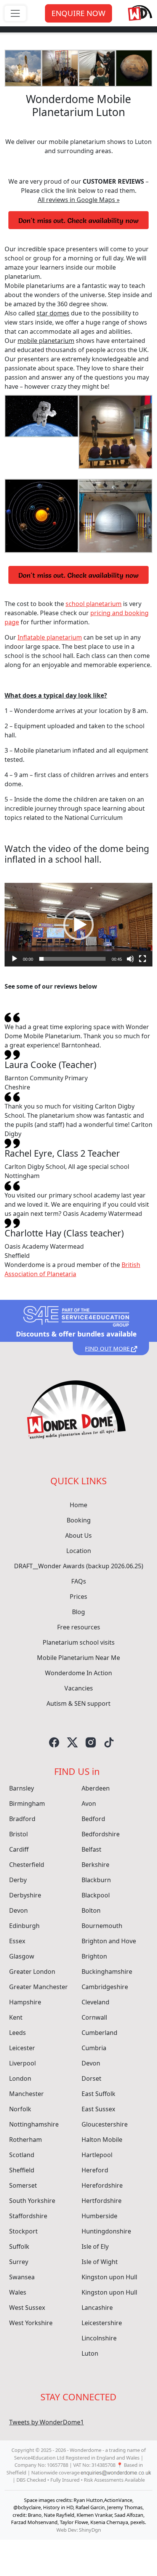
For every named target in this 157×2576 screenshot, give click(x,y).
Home (78, 1505)
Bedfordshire (101, 1834)
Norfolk (20, 2109)
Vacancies (79, 1688)
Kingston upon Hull (109, 2277)
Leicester (22, 2048)
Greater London (32, 1972)
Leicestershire (102, 2323)
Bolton (91, 1910)
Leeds (18, 2033)
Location (79, 1551)
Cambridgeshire (105, 1987)
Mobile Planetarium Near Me (78, 1658)
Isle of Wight (100, 2262)
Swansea (22, 2277)
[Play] (14, 959)
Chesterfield (27, 1865)
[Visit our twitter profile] (72, 1742)
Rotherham (26, 2140)
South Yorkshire (32, 2201)
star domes (53, 313)
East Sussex (98, 2109)
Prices (78, 1597)
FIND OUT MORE (108, 1348)
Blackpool (96, 1895)
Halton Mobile (102, 2140)
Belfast (91, 1849)
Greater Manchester (38, 1987)
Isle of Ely (95, 2246)
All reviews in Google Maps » (79, 200)
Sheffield (22, 2170)
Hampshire (25, 2002)
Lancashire (97, 2308)
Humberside (99, 2216)
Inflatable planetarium (50, 637)
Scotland (22, 2155)
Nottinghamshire (34, 2124)
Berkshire (95, 1865)
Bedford (93, 1819)
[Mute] (130, 959)
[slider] (72, 959)
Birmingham (27, 1804)
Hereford (95, 2170)
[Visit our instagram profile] (91, 1742)
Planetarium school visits (79, 1642)
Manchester (26, 2094)
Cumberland (99, 2033)
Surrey (19, 2262)
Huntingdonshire (106, 2231)
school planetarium (94, 604)
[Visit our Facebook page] (54, 1742)
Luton (90, 2353)
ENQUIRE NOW (78, 13)
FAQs (79, 1581)
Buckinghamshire (107, 1972)
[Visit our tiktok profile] (109, 1742)
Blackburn (96, 1880)
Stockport (23, 2231)
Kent (16, 2017)
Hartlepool (97, 2155)
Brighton (94, 1956)
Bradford (22, 1819)
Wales (18, 2292)
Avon (89, 1804)
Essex (17, 1941)
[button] (78, 925)
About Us (78, 1535)
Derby (18, 1880)
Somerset (23, 2185)
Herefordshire (102, 2185)
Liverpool (22, 2063)
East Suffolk (99, 2094)
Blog (78, 1612)
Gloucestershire (105, 2124)
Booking (79, 1520)
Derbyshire (25, 1895)
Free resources (79, 1627)
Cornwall (94, 2017)
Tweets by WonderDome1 (46, 2422)
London (20, 2078)
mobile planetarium (46, 341)
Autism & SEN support (78, 1703)
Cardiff (19, 1849)
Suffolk (19, 2246)
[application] (78, 924)
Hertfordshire (102, 2201)
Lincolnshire (99, 2338)
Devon (18, 1910)
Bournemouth (102, 1926)
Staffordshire (28, 2216)
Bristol (18, 1834)
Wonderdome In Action (78, 1673)
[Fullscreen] (143, 959)
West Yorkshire (31, 2323)
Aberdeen (96, 1788)
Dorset (91, 2078)
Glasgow (22, 1956)
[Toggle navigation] (15, 13)
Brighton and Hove (109, 1941)
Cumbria (94, 2048)
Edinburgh (24, 1926)
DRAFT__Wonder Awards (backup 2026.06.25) (79, 1566)
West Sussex (27, 2308)
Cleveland (95, 2002)
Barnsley (22, 1788)
